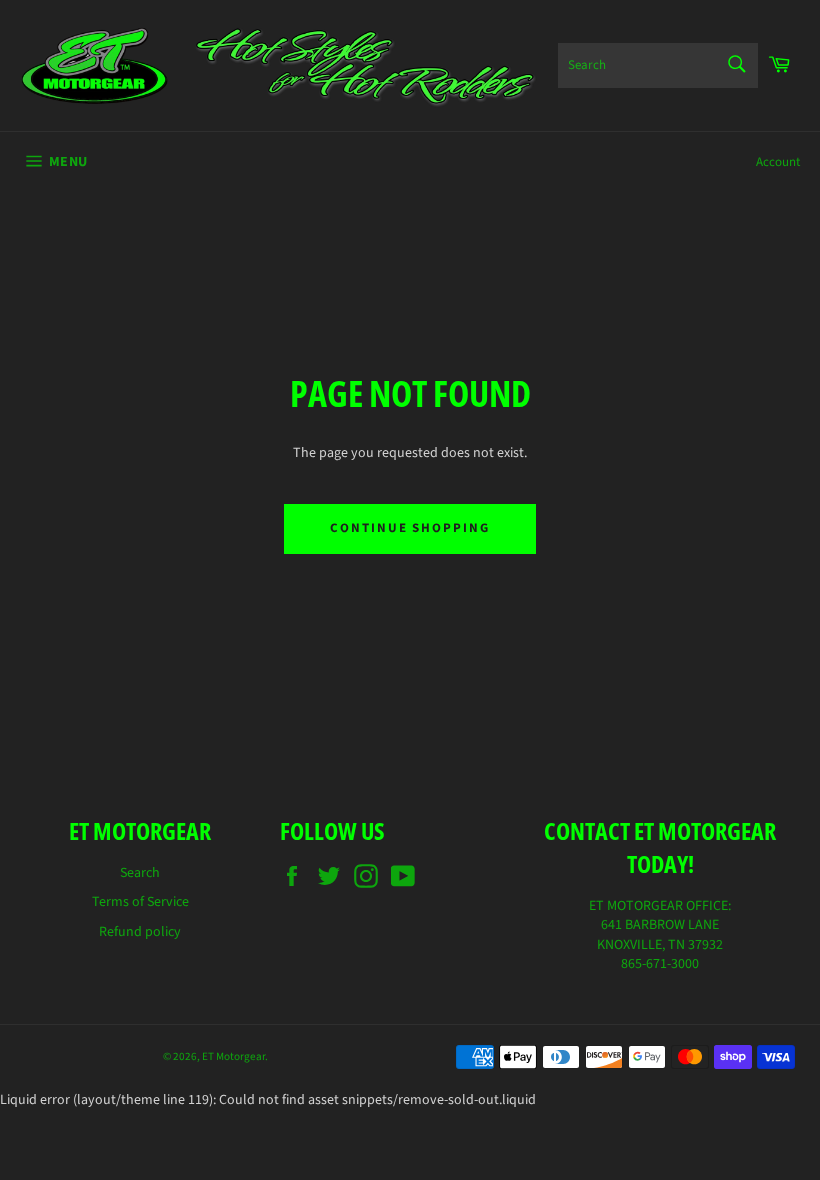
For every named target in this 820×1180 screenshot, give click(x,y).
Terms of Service (140, 902)
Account (778, 162)
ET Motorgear (233, 1056)
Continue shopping (410, 528)
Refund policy (140, 932)
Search (140, 873)
